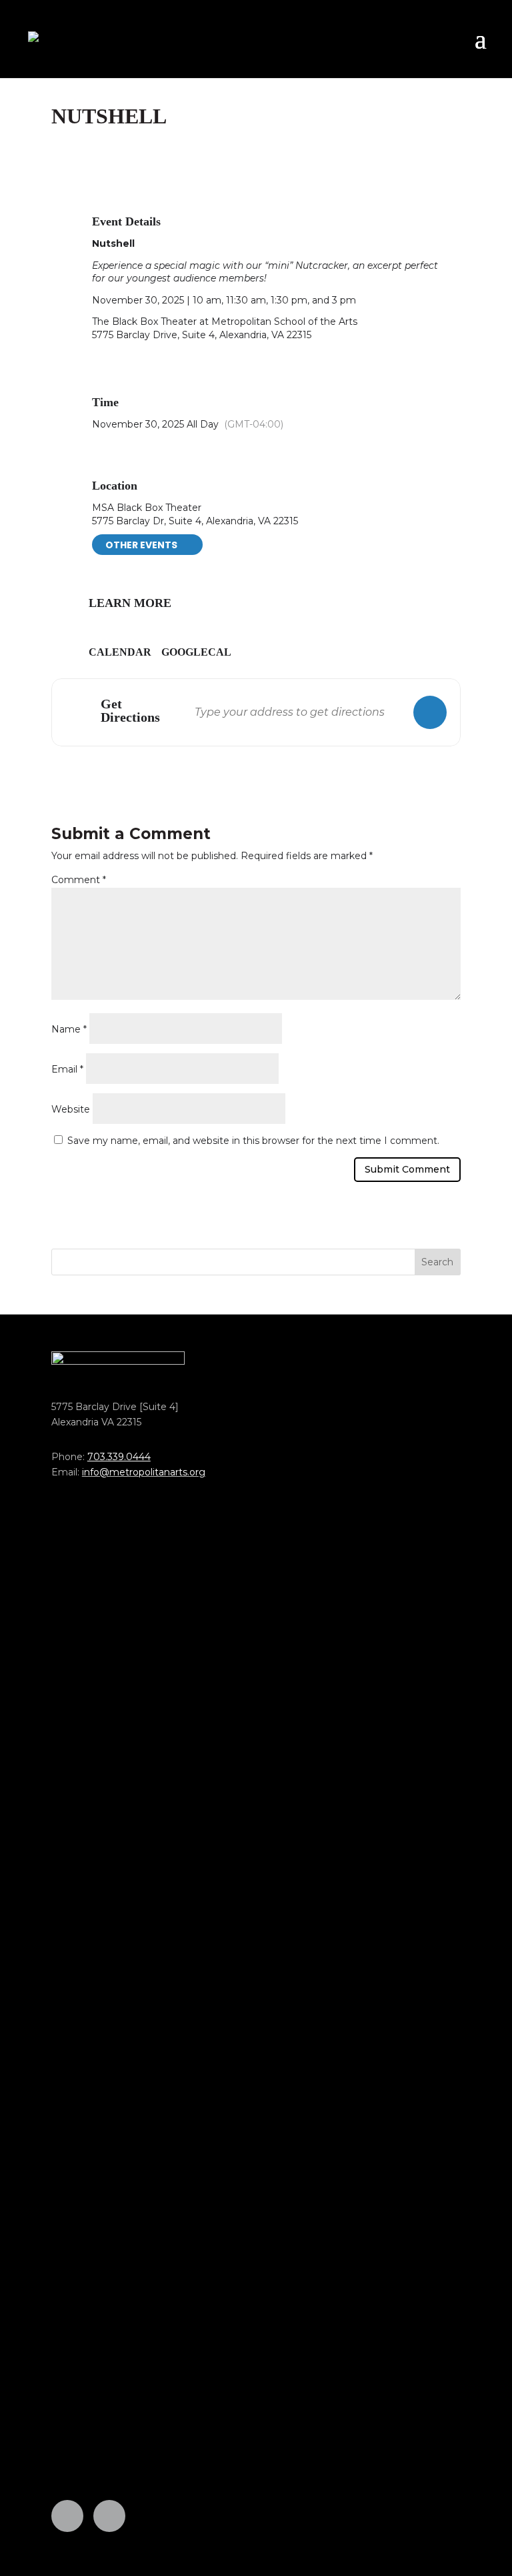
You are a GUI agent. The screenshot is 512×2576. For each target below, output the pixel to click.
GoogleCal (196, 652)
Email (67, 1069)
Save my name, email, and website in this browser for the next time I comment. (253, 1141)
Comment (79, 880)
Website (71, 1109)
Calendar (120, 652)
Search (437, 1262)
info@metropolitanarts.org (144, 1472)
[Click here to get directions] (430, 712)
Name (69, 1029)
